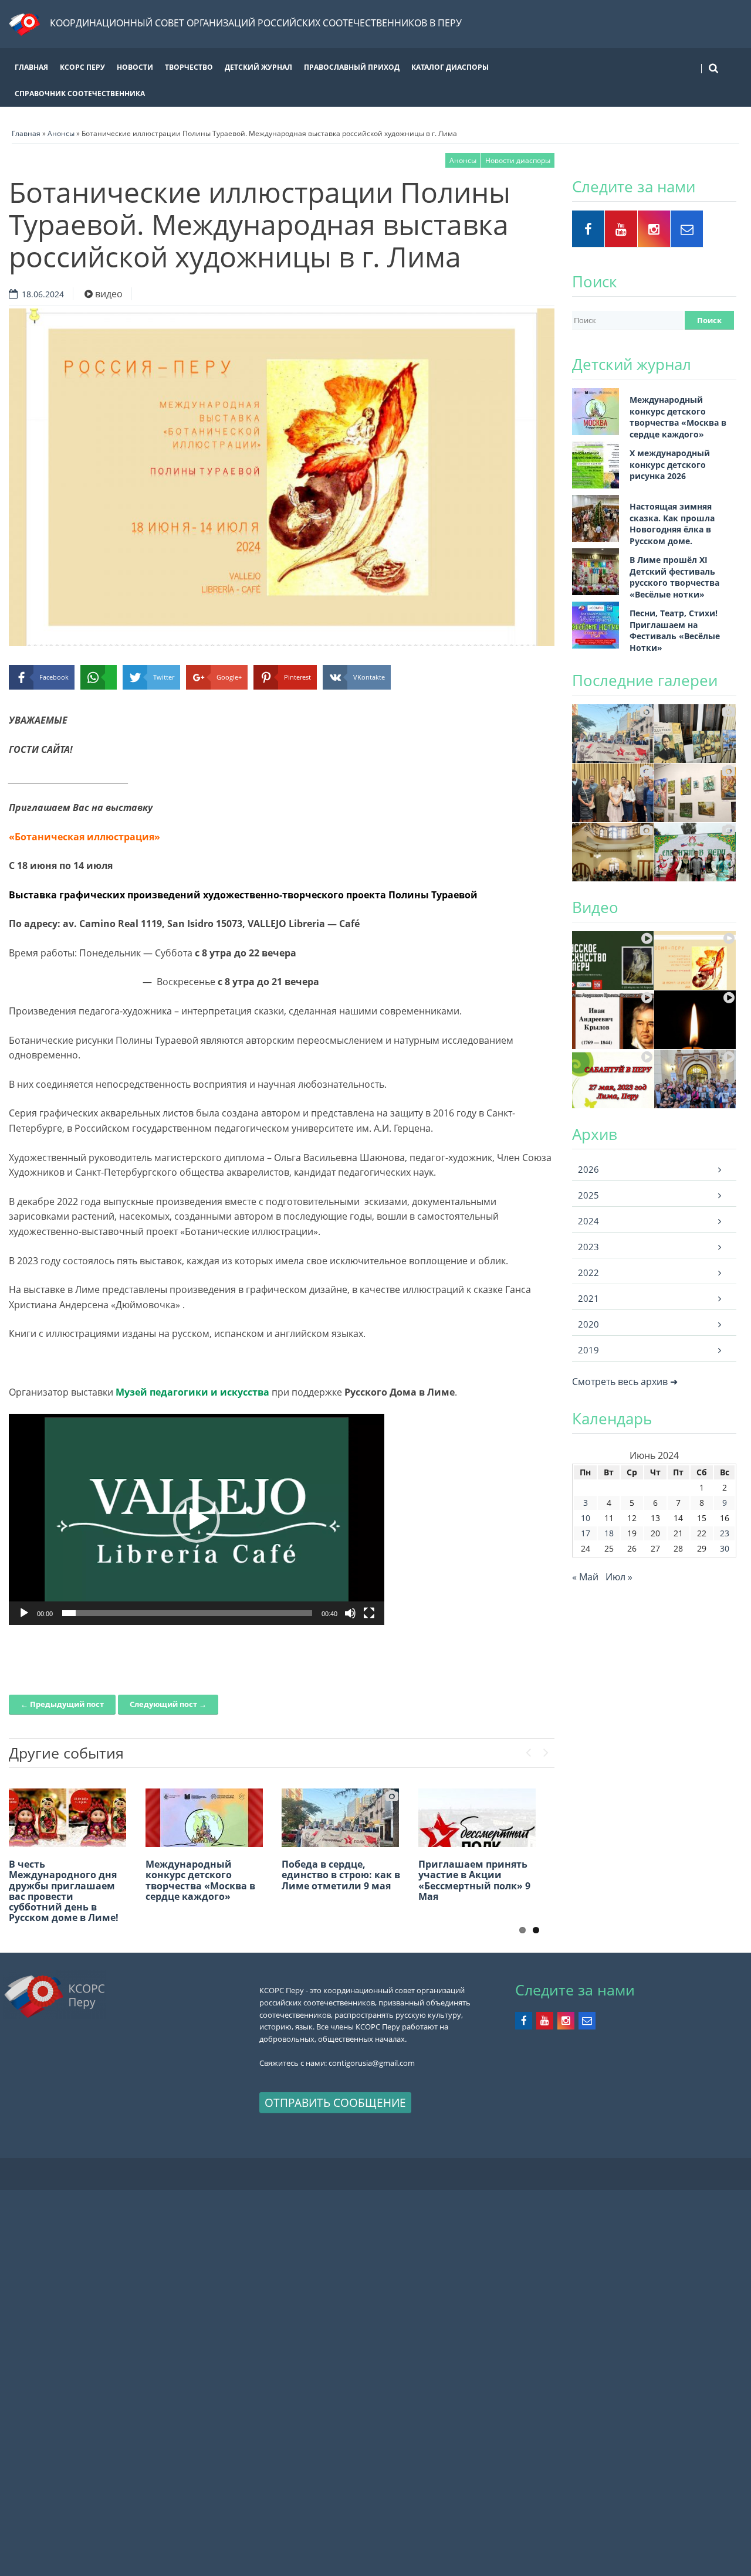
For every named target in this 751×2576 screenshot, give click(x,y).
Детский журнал (258, 67)
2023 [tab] (588, 1247)
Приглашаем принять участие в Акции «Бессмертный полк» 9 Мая (474, 1880)
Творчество (189, 67)
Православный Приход (352, 67)
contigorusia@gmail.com (372, 2063)
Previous (528, 1750)
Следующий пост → (168, 1704)
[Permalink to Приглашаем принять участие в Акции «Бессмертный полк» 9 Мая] (477, 1818)
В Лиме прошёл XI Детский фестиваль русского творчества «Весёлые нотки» (674, 577)
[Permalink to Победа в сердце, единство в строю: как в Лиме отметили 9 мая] (340, 1818)
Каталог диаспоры (450, 67)
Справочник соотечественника (80, 94)
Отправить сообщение (335, 2102)
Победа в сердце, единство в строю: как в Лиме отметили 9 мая (341, 1875)
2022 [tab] (588, 1272)
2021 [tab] (588, 1298)
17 (586, 1533)
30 (725, 1548)
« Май (585, 1577)
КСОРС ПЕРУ (82, 67)
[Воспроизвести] (24, 1613)
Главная (31, 67)
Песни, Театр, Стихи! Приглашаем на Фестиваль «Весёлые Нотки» (675, 630)
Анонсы (463, 160)
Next (546, 1750)
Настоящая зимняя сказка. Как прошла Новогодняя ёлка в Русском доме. (672, 524)
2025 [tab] (588, 1195)
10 (586, 1518)
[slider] (187, 1613)
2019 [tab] (588, 1350)
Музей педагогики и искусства (192, 1392)
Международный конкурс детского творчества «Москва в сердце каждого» (200, 1880)
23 (725, 1533)
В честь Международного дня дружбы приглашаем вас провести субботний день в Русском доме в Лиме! (64, 1891)
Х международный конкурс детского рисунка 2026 (670, 464)
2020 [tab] (588, 1324)
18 (609, 1533)
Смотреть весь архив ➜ (625, 1382)
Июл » (619, 1577)
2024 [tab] (588, 1221)
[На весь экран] (369, 1613)
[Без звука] (350, 1613)
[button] (197, 1519)
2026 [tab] (588, 1169)
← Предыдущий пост (62, 1704)
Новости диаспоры (518, 160)
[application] (197, 1519)
